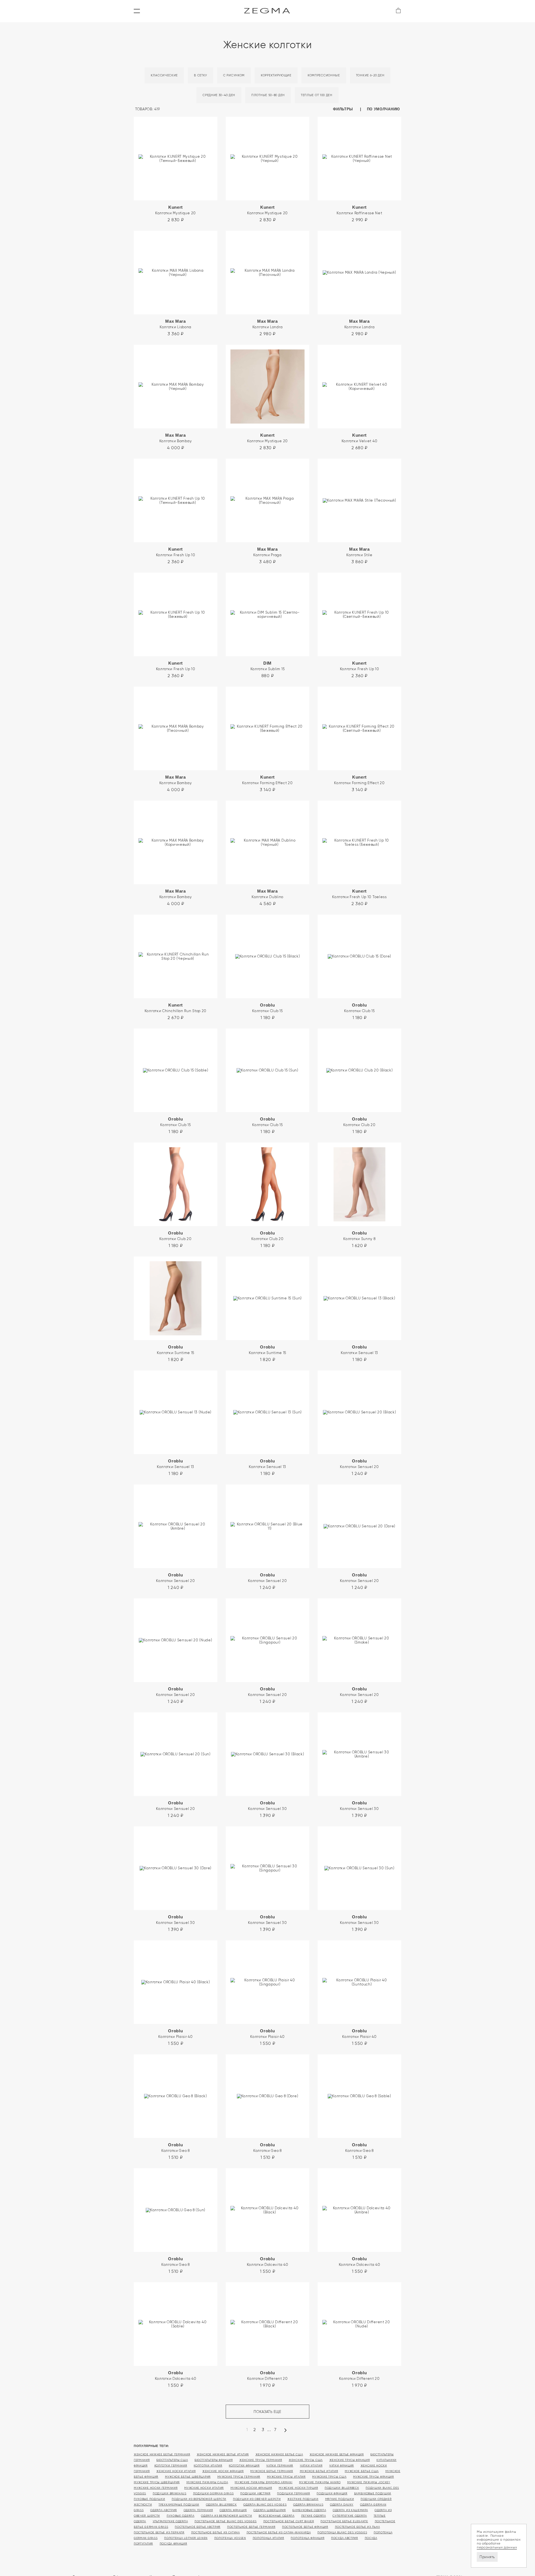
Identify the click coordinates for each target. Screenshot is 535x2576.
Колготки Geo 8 (176, 2148)
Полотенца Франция (307, 2538)
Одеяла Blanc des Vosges (265, 2505)
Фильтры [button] (344, 109)
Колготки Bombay (176, 438)
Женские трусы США (306, 2460)
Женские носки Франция (223, 2471)
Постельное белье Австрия (198, 2527)
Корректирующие (276, 75)
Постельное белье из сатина (216, 2532)
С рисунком (234, 75)
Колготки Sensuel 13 (359, 1350)
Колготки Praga (267, 552)
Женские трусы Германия (261, 2460)
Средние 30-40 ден (219, 95)
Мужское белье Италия (319, 2471)
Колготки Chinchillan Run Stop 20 (176, 1008)
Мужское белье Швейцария (188, 2477)
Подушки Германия (293, 2493)
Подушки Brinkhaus (170, 2493)
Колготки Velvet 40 (360, 438)
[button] (137, 11)
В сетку (200, 75)
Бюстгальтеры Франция (214, 2460)
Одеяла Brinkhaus (308, 2505)
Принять (487, 2557)
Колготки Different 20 (267, 2375)
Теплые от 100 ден (317, 95)
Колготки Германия (171, 2466)
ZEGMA (268, 11)
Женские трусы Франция (350, 2460)
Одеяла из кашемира (350, 2510)
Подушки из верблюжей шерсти (199, 2499)
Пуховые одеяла (181, 2516)
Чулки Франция (341, 2466)
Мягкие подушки (340, 2499)
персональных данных (497, 2547)
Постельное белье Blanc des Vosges (226, 2521)
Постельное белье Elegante (344, 2521)
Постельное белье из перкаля (159, 2532)
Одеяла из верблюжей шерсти (226, 2516)
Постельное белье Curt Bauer (289, 2521)
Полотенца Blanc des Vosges (342, 2532)
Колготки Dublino (267, 894)
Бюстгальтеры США (172, 2460)
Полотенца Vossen (230, 2538)
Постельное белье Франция (305, 2527)
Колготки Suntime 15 (176, 1350)
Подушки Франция (332, 2493)
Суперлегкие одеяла (350, 2516)
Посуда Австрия (345, 2538)
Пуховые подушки (149, 2499)
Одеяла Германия (198, 2510)
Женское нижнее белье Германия (162, 2454)
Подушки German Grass (213, 2493)
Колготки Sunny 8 (359, 1236)
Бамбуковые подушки (373, 2493)
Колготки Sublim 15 (268, 666)
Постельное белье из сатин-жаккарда (279, 2532)
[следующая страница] (285, 2432)
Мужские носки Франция (251, 2488)
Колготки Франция (244, 2466)
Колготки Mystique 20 (176, 210)
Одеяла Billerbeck (221, 2505)
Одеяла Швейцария (269, 2510)
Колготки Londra (268, 324)
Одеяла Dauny (342, 2505)
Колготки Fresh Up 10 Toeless (359, 894)
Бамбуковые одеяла (309, 2510)
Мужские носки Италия (204, 2488)
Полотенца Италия (268, 2538)
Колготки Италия (208, 2466)
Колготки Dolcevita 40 (268, 2262)
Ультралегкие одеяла (170, 2521)
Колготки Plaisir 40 (175, 2034)
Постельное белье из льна (358, 2527)
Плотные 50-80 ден (268, 95)
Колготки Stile (359, 552)
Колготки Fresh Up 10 (176, 552)
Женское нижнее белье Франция (337, 2454)
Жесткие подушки (303, 2499)
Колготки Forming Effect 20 (267, 780)
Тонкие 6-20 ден (370, 75)
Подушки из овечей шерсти (257, 2499)
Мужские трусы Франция (374, 2477)
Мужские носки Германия (156, 2488)
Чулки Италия (311, 2466)
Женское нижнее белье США (279, 2454)
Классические (164, 75)
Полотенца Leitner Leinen (186, 2538)
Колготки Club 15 (267, 1008)
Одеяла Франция (233, 2510)
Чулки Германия (280, 2466)
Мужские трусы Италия (286, 2477)
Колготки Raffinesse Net (359, 210)
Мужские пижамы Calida (207, 2482)
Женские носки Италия (176, 2471)
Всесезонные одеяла (277, 2516)
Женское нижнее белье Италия (223, 2454)
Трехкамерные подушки (179, 2505)
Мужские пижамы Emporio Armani (263, 2482)
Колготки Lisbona (176, 324)
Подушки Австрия (255, 2493)
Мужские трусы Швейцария (157, 2482)
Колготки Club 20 (359, 1122)
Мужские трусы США (329, 2477)
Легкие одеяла (314, 2516)
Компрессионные (324, 75)
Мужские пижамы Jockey (369, 2482)
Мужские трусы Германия (239, 2477)
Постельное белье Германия (251, 2527)
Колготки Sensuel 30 (267, 1806)
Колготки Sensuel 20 (359, 1464)
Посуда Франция (173, 2544)
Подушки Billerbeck (342, 2488)
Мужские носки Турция (298, 2488)
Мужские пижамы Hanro (320, 2482)
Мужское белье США (362, 2471)
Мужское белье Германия (272, 2471)
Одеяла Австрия (164, 2510)
